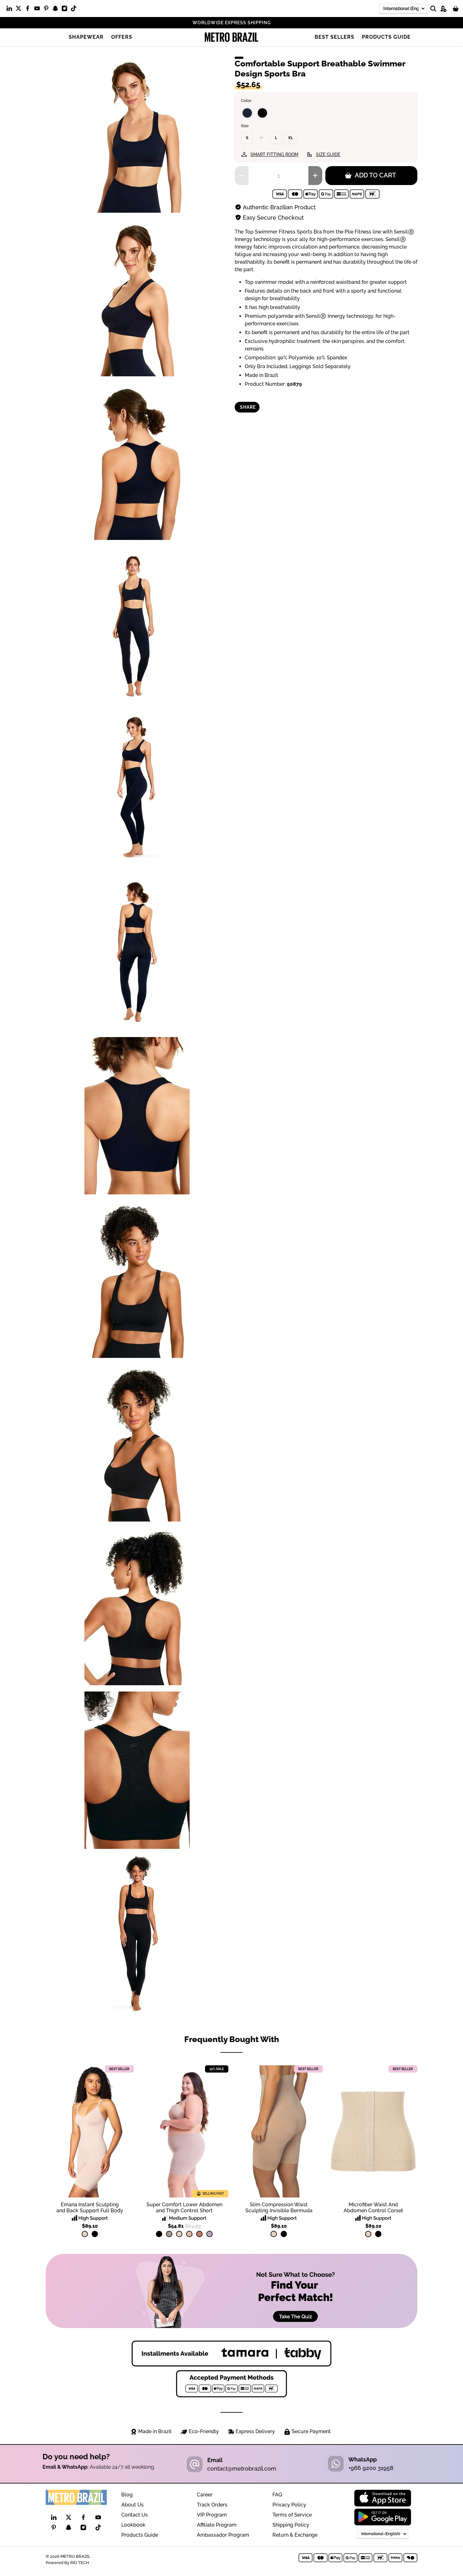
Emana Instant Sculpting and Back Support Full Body (90, 2208)
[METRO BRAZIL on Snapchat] (57, 10)
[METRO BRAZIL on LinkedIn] (11, 10)
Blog (127, 2495)
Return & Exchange (295, 2535)
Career (205, 2495)
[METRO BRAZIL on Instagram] (66, 10)
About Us (132, 2505)
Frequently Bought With (232, 2039)
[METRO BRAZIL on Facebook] (29, 10)
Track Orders (212, 2505)
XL (291, 138)
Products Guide (386, 37)
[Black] (262, 113)
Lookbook (133, 2525)
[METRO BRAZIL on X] (20, 10)
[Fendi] (169, 2234)
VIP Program (212, 2515)
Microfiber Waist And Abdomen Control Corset (373, 2208)
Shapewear (86, 37)
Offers (122, 37)
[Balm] (189, 2234)
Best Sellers (334, 37)
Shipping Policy (291, 2525)
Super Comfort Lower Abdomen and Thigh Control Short (184, 2208)
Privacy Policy (289, 2505)
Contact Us (134, 2515)
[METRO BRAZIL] (231, 37)
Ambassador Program (223, 2535)
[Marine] (247, 113)
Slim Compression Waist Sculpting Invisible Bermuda (279, 2208)
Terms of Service (292, 2515)
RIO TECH (80, 2562)
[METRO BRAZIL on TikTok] (75, 10)
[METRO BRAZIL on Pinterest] (48, 10)
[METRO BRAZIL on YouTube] (39, 10)
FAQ (277, 2495)
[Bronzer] (199, 2234)
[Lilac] (209, 2234)
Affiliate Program (217, 2525)
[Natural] (85, 2234)
